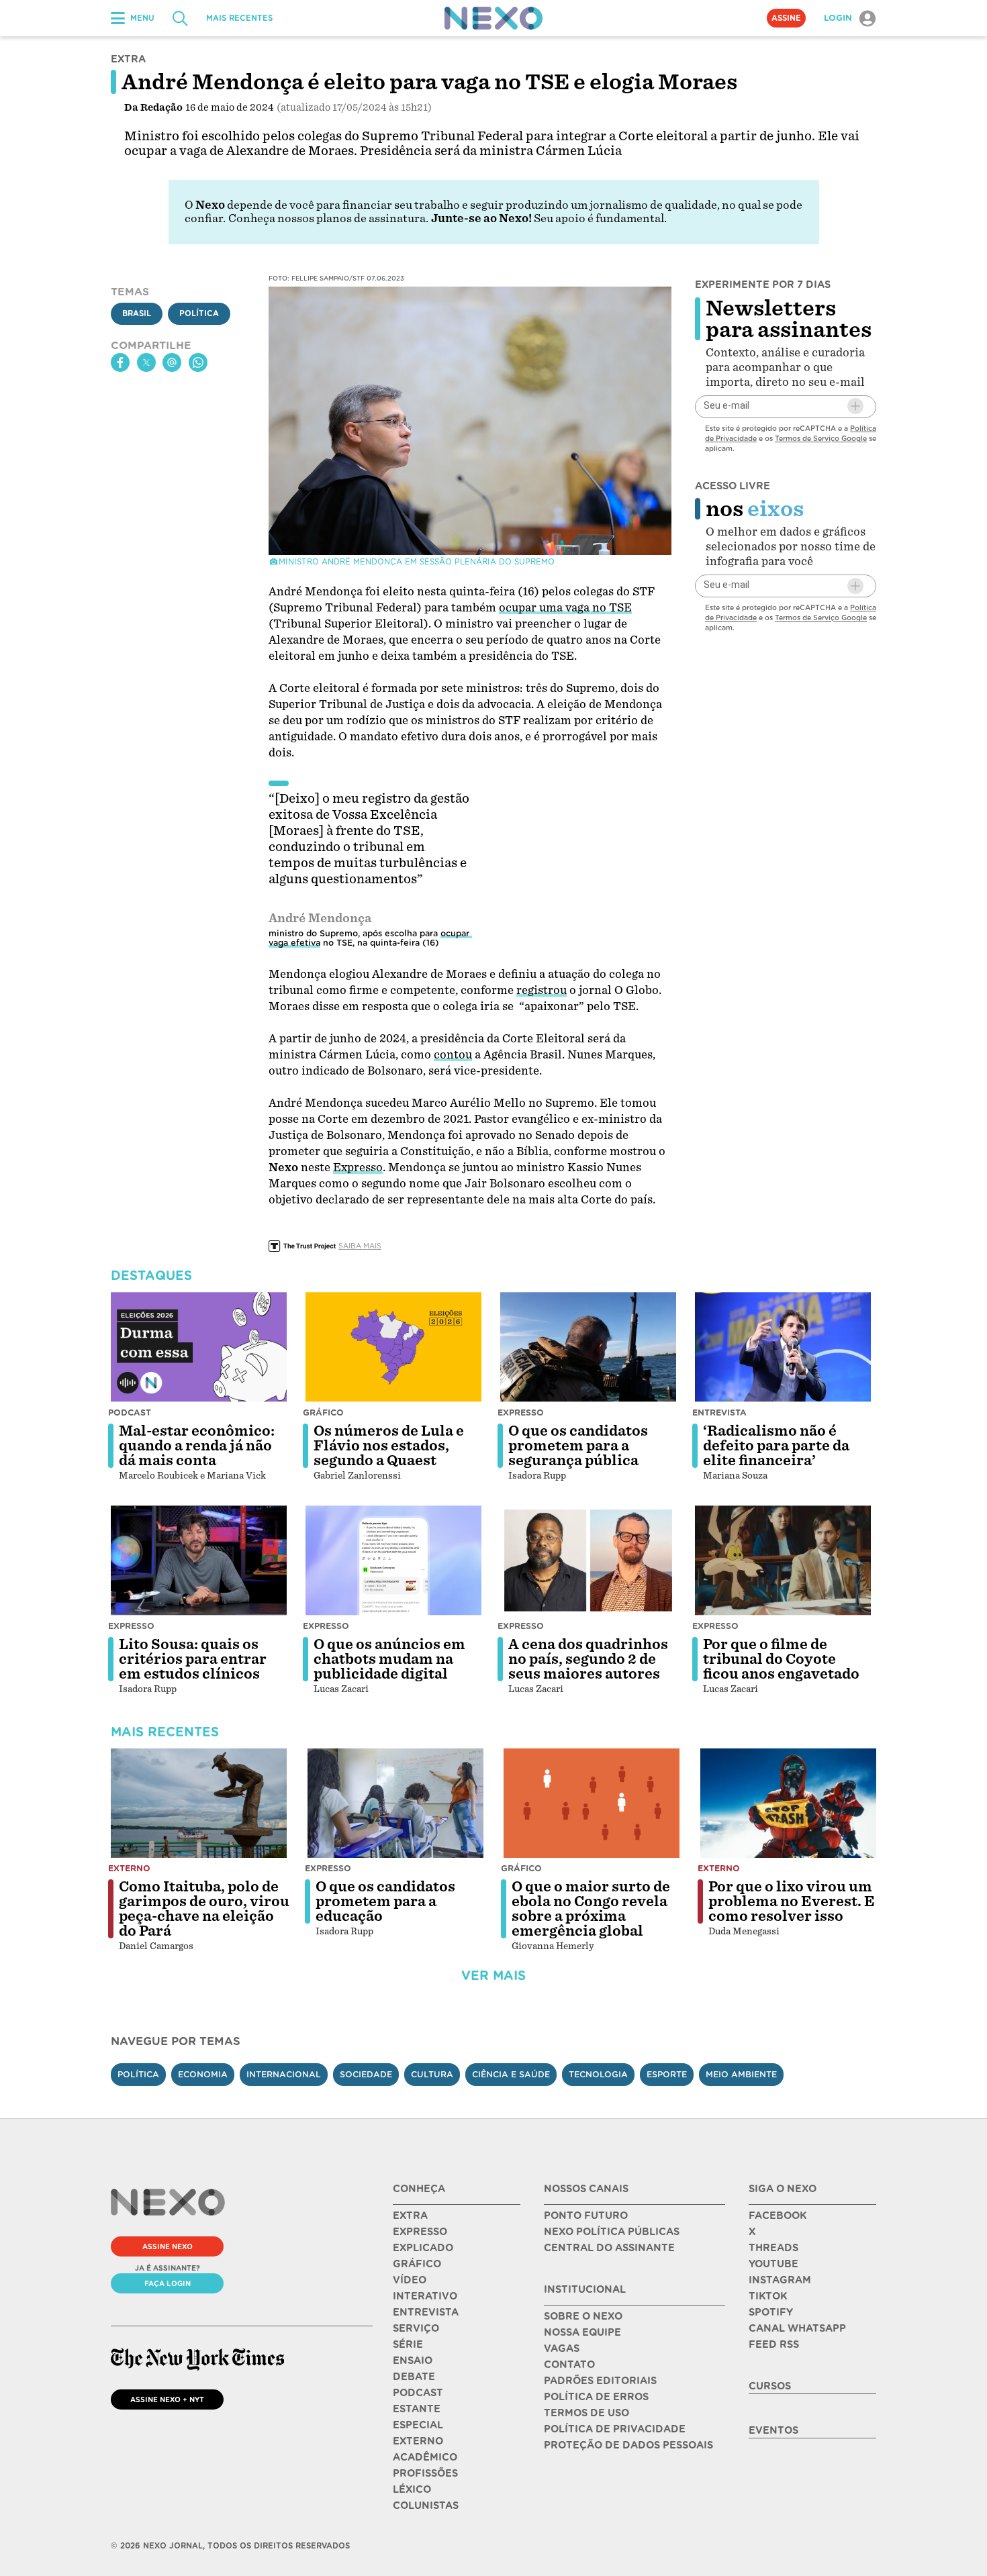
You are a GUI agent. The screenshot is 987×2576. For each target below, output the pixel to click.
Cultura (432, 2074)
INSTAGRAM (780, 2280)
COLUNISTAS (426, 2506)
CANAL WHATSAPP (797, 2328)
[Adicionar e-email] (855, 406)
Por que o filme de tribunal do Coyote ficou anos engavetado (781, 1659)
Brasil (137, 313)
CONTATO (569, 2365)
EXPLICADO (423, 2248)
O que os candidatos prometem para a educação (385, 1901)
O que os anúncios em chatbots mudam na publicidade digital (389, 1659)
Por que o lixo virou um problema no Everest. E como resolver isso (792, 1901)
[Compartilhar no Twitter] (146, 362)
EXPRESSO (420, 2232)
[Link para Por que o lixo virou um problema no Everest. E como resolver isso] (788, 1803)
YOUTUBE (773, 2264)
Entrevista (719, 1413)
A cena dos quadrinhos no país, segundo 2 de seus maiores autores (588, 1659)
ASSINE (786, 18)
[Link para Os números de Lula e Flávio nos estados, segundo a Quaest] (393, 1347)
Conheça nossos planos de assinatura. (328, 218)
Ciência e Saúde (511, 2074)
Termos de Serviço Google (821, 438)
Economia (203, 2074)
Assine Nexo (168, 2246)
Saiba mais (360, 1246)
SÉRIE (408, 2344)
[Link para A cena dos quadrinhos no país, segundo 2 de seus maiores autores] (588, 1561)
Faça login (168, 2283)
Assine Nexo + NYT (167, 2399)
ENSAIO (413, 2361)
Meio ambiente (741, 2074)
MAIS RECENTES (239, 18)
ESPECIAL (418, 2425)
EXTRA (410, 2216)
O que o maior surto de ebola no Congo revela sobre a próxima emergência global (591, 1909)
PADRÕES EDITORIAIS (600, 2381)
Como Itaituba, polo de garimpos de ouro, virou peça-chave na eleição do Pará (204, 1909)
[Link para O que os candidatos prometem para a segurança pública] (588, 1347)
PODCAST (418, 2393)
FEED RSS (774, 2344)
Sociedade (366, 2074)
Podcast (130, 1413)
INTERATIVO (425, 2296)
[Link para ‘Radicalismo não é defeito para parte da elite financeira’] (783, 1347)
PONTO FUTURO (586, 2216)
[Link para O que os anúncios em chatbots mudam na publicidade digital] (393, 1561)
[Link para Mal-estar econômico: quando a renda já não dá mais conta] (199, 1347)
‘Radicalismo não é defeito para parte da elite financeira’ (776, 1446)
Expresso (521, 1413)
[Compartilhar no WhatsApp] (198, 362)
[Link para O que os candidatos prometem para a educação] (395, 1803)
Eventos (773, 2430)
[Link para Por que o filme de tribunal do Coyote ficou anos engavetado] (783, 1561)
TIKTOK (768, 2296)
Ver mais (493, 1976)
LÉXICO (412, 2489)
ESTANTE (417, 2409)
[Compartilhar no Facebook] (120, 362)
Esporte (667, 2074)
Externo (129, 1868)
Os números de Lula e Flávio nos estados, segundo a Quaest (389, 1446)
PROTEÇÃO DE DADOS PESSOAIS (628, 2445)
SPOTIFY (771, 2312)
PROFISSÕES (425, 2473)
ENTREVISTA (426, 2312)
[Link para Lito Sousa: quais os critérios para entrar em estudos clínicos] (199, 1561)
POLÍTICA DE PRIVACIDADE (615, 2429)
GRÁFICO (417, 2264)
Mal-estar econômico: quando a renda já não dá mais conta (197, 1446)
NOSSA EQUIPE (582, 2332)
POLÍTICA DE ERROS (596, 2397)
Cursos (770, 2386)
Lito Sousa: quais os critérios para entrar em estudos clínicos (193, 1659)
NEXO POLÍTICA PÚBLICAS (612, 2232)
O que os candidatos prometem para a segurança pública (578, 1446)
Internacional (284, 2074)
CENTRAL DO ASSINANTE (609, 2248)
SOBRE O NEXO (583, 2316)
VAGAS (562, 2348)
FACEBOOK (778, 2216)
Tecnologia (598, 2074)
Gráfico (323, 1413)
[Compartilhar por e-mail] (172, 362)
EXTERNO (418, 2441)
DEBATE (414, 2377)
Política (199, 313)
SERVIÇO (416, 2328)
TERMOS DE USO (586, 2413)
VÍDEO (410, 2280)
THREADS (773, 2248)
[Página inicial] (493, 18)
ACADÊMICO (425, 2457)
